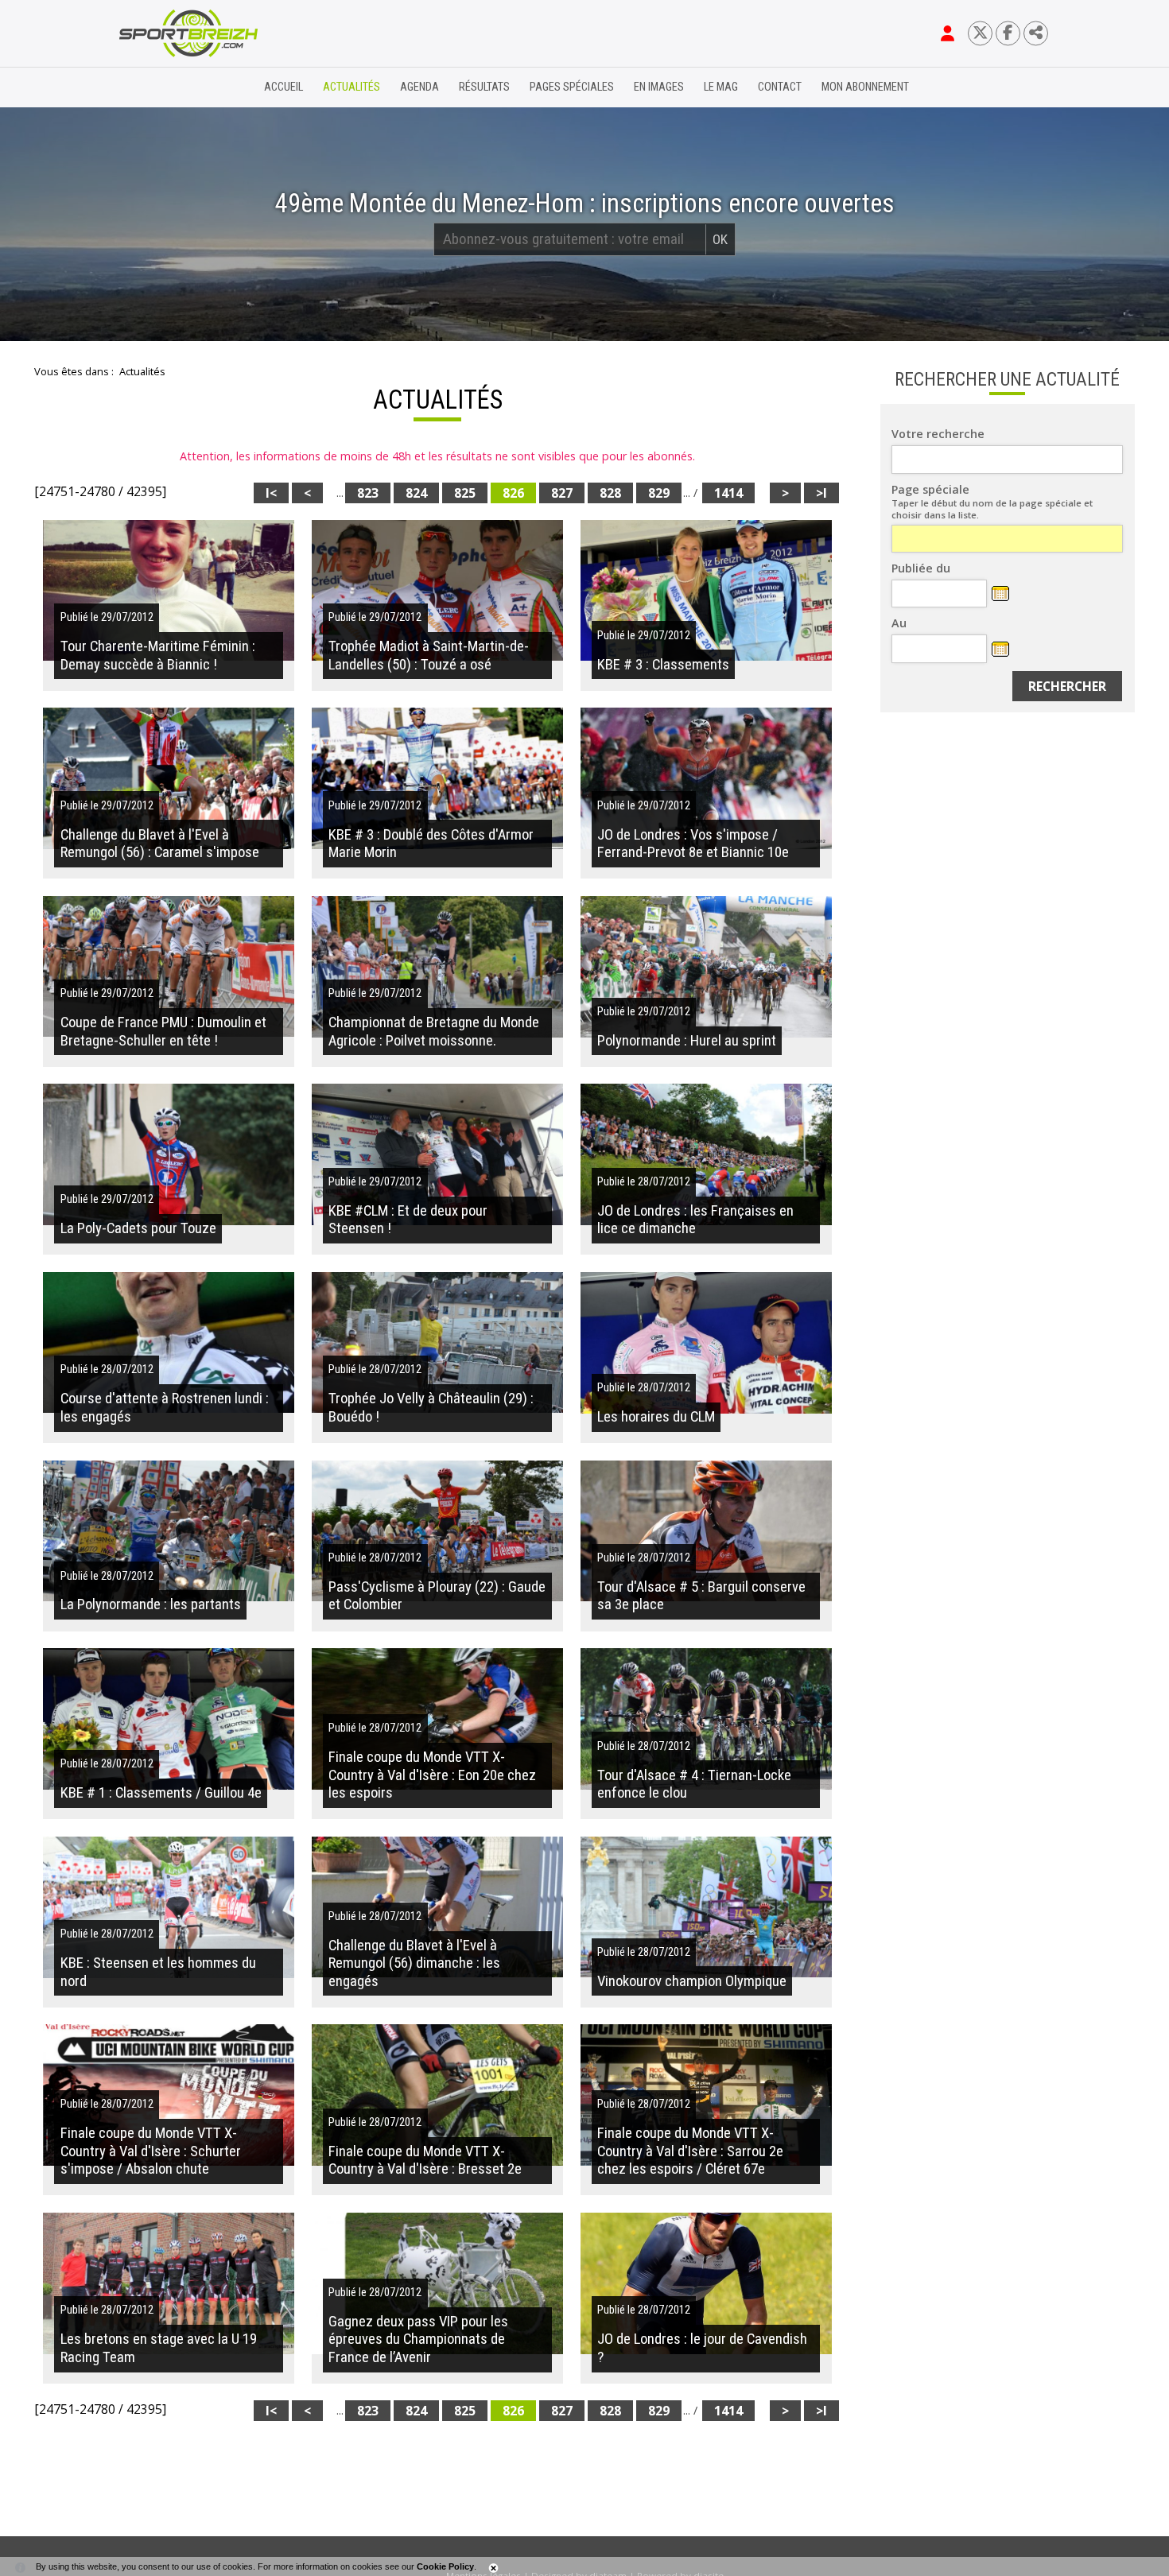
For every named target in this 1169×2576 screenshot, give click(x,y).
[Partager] (1036, 33)
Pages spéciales (572, 87)
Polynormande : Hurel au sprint (687, 1041)
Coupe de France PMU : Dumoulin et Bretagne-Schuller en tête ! (163, 1031)
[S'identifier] (948, 33)
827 (562, 493)
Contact (780, 87)
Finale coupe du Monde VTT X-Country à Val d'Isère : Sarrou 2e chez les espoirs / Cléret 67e (690, 2151)
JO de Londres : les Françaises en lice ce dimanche (695, 1220)
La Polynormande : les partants (151, 1604)
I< (271, 493)
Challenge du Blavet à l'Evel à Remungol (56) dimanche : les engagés (414, 1963)
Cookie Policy (445, 2566)
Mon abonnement (865, 87)
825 (465, 493)
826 (513, 493)
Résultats (484, 87)
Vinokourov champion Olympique (692, 1981)
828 (610, 493)
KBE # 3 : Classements (663, 665)
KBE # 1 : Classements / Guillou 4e (161, 1793)
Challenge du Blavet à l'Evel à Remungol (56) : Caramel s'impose (160, 844)
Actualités (351, 87)
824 (416, 493)
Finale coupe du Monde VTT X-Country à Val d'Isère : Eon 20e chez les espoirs (432, 1775)
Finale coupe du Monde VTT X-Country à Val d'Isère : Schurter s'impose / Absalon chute (151, 2151)
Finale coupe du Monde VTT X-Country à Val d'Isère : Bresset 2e (425, 2160)
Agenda (419, 87)
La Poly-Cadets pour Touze (138, 1228)
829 (659, 493)
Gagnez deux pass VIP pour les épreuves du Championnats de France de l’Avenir (418, 2339)
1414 (728, 493)
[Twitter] (980, 33)
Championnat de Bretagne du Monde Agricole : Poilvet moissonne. (434, 1031)
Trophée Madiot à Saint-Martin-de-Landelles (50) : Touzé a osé (429, 655)
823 (368, 493)
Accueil (284, 87)
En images (659, 87)
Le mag (721, 87)
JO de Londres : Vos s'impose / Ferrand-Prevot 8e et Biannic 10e (693, 844)
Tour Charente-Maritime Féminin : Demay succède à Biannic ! (158, 655)
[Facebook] (1008, 33)
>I (821, 493)
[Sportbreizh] (156, 87)
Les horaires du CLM (656, 1417)
